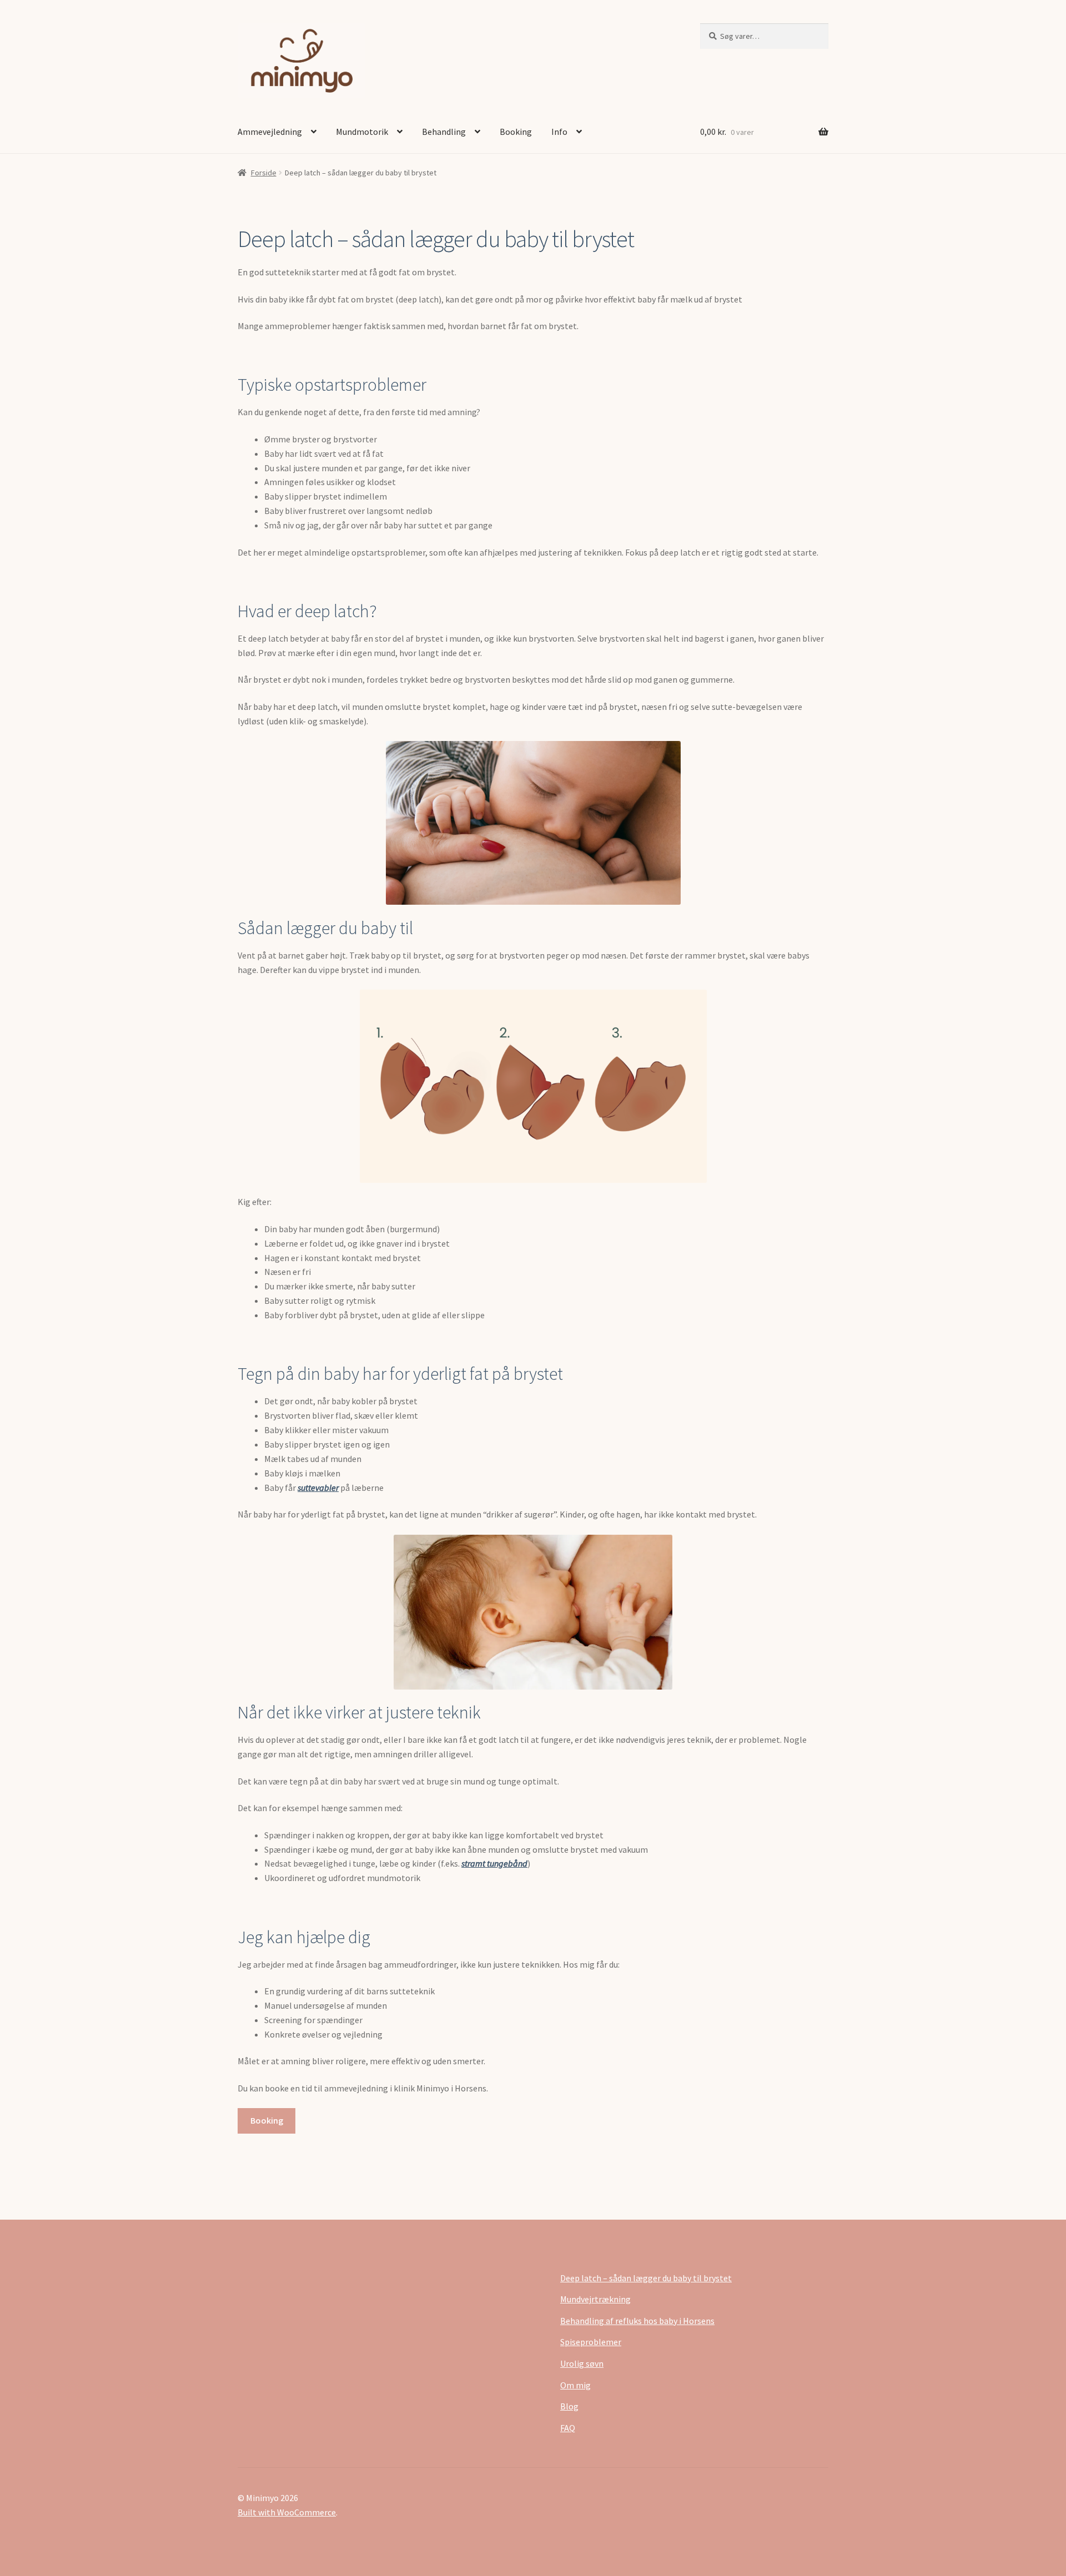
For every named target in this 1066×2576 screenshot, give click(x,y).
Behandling (444, 132)
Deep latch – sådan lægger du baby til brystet (646, 2278)
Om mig (575, 2385)
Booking (516, 132)
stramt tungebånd (494, 1863)
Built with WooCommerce (287, 2512)
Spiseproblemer (591, 2342)
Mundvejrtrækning (595, 2299)
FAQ (568, 2428)
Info (559, 132)
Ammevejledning (270, 132)
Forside (264, 173)
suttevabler (318, 1488)
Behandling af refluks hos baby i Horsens (637, 2321)
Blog (569, 2406)
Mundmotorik (362, 132)
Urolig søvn (582, 2363)
